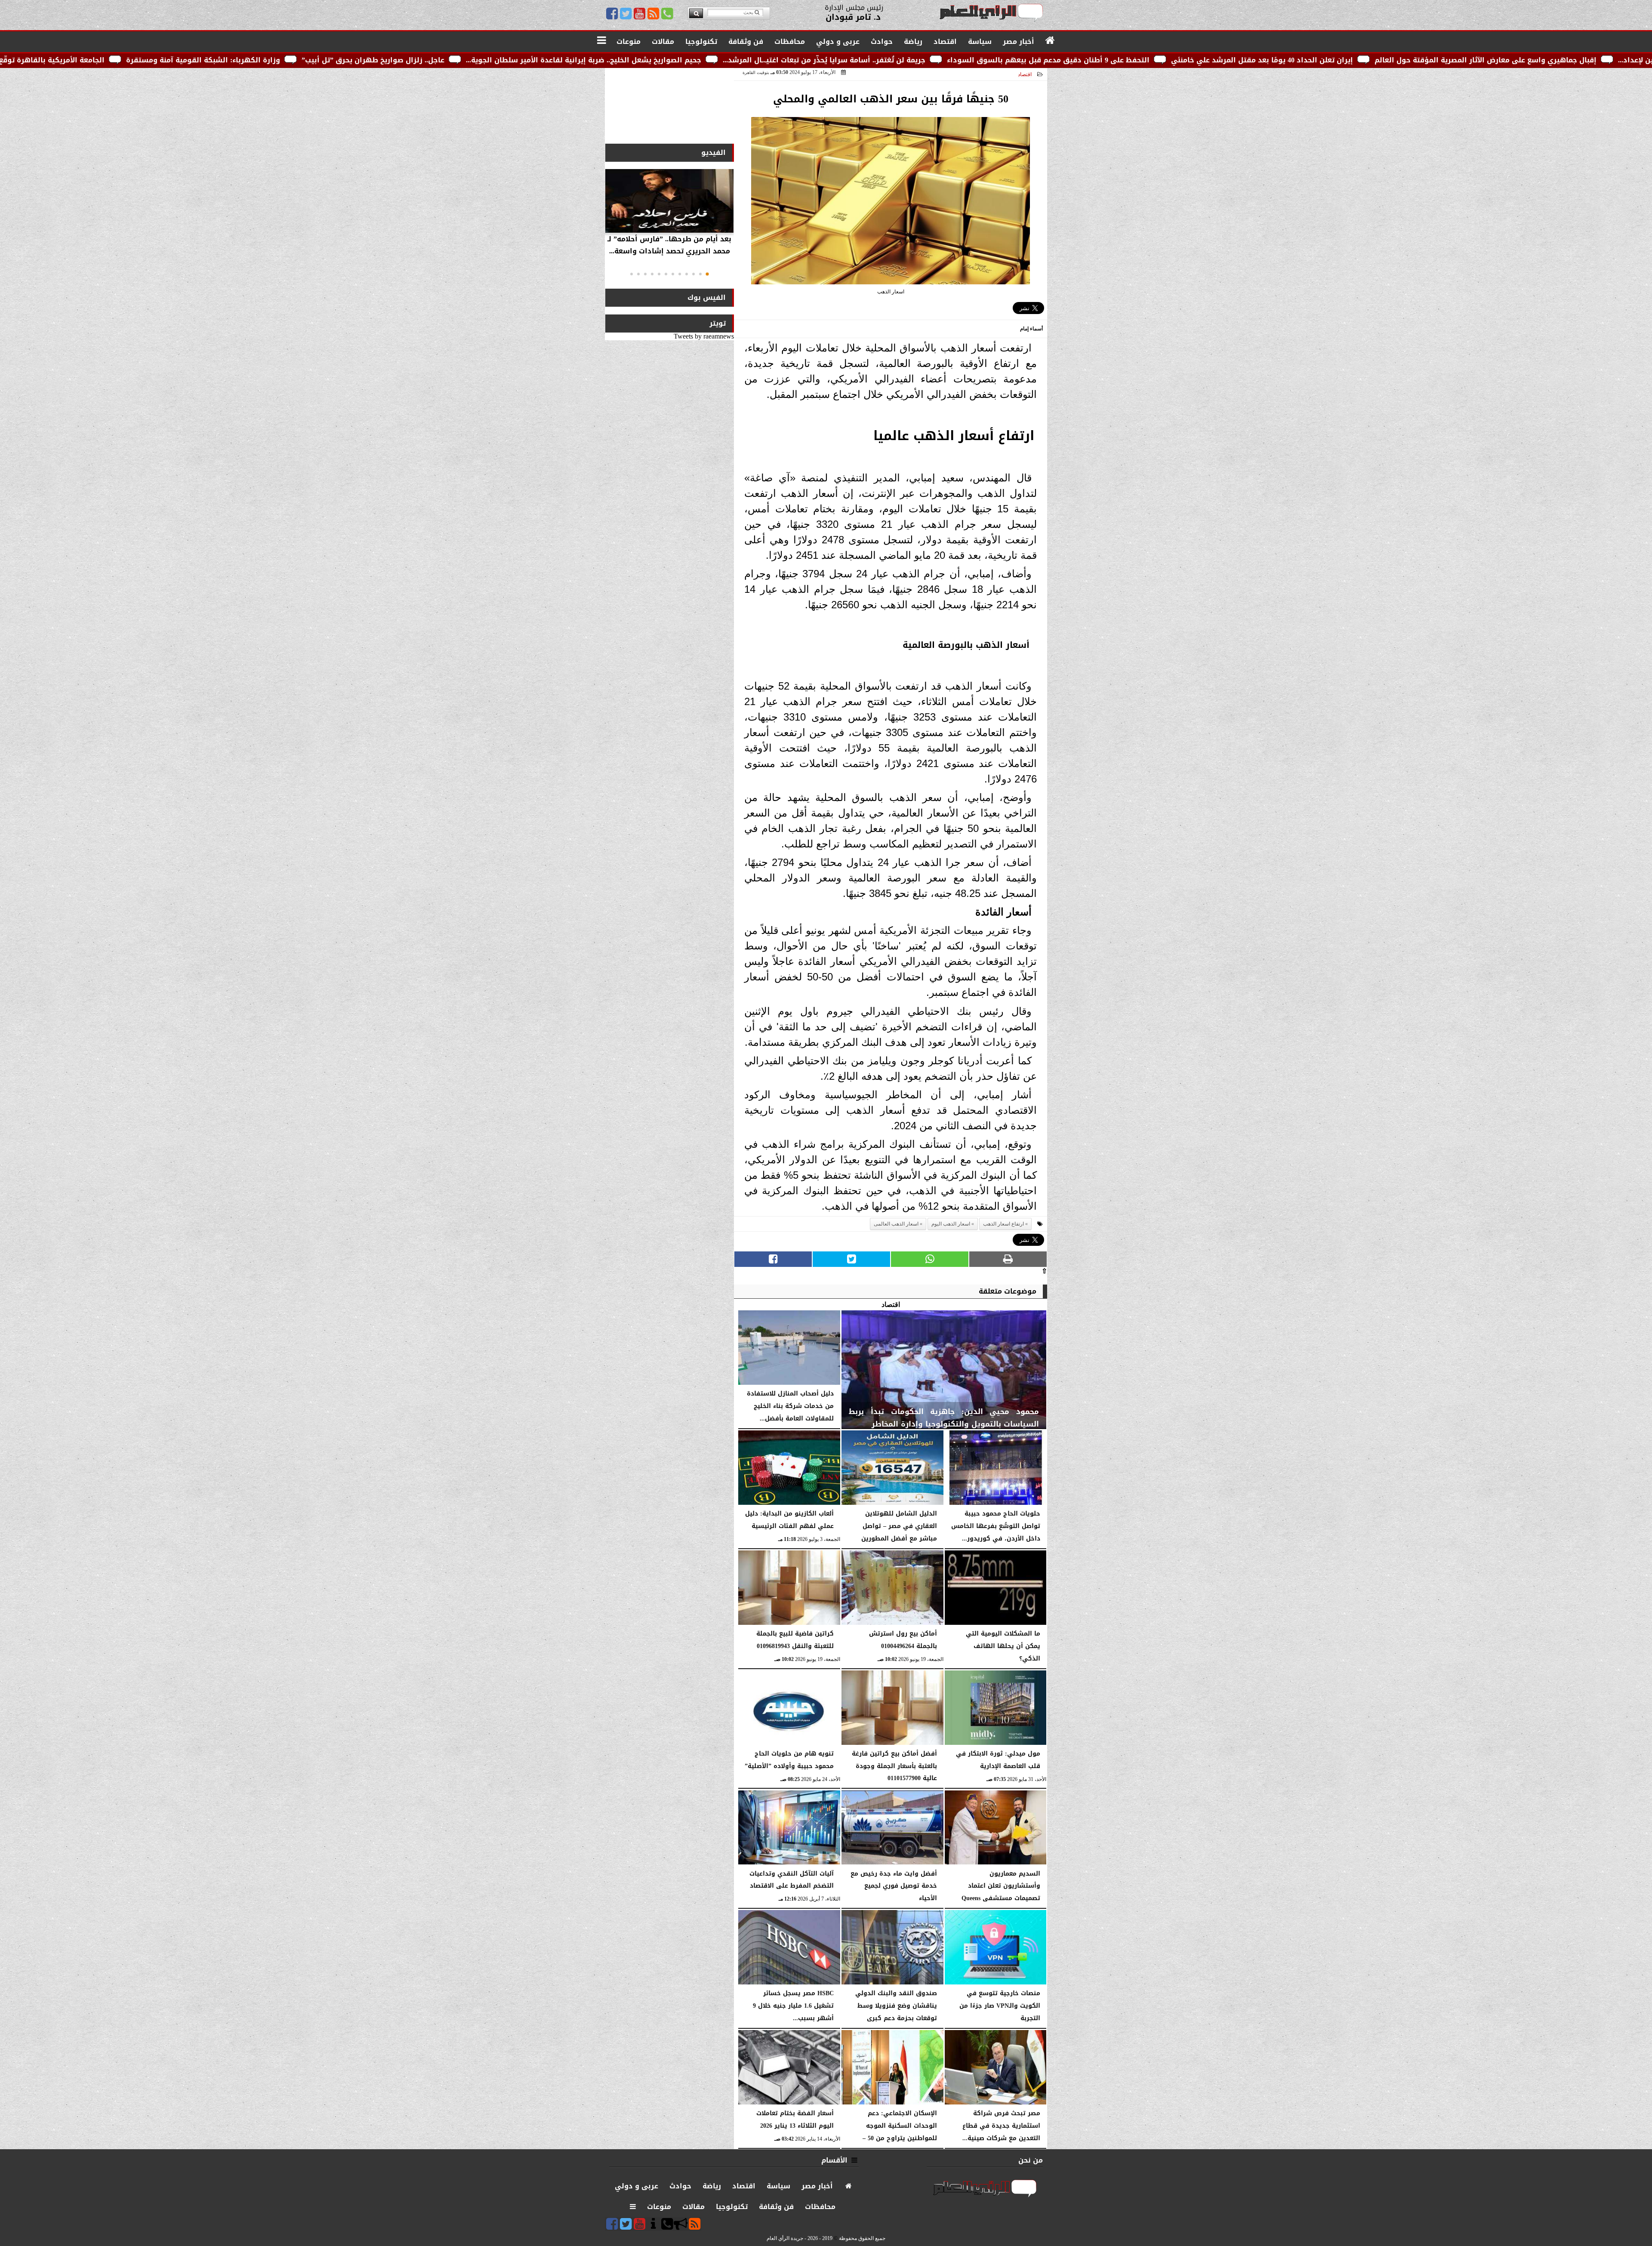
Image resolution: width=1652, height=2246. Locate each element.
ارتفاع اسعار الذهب (1003, 1224)
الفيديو (714, 153)
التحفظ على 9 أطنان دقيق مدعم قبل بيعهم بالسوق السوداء (1337, 60)
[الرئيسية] (1050, 41)
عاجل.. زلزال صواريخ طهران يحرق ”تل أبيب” (662, 60)
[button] (707, 274)
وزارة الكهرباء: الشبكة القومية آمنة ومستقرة (492, 60)
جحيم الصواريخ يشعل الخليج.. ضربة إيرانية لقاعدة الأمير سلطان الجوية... (872, 60)
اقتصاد (1025, 74)
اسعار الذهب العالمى (896, 1224)
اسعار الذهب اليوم (951, 1224)
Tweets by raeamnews (704, 336)
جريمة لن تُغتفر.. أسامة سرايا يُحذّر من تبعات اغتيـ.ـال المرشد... (1113, 60)
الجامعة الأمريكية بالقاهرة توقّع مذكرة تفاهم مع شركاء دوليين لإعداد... (274, 60)
